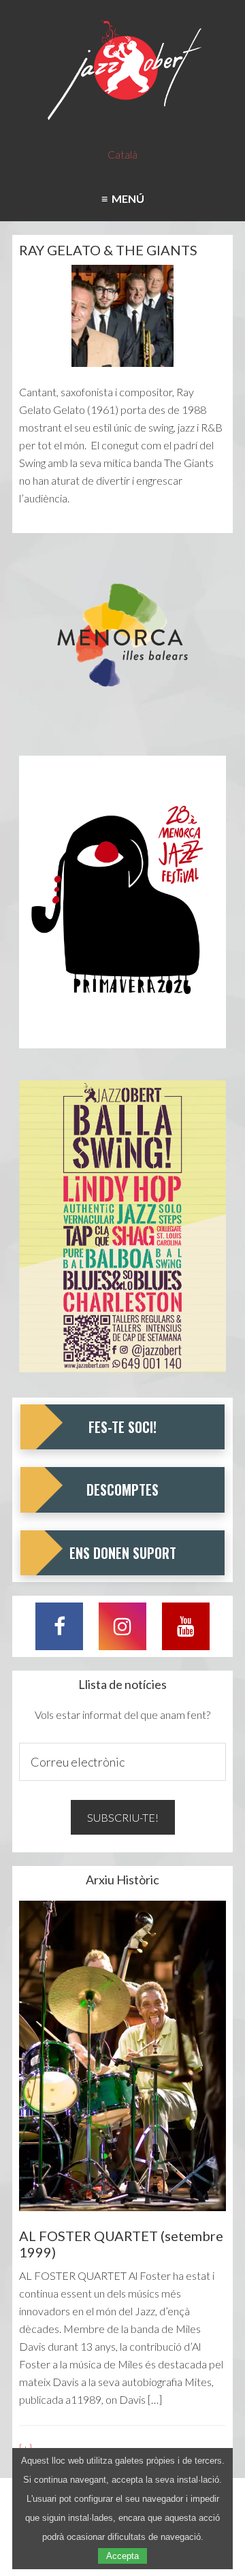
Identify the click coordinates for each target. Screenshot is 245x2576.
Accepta (122, 2556)
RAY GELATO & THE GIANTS (108, 250)
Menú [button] (126, 198)
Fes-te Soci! (122, 1427)
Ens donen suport (123, 1553)
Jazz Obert (122, 71)
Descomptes (122, 1490)
